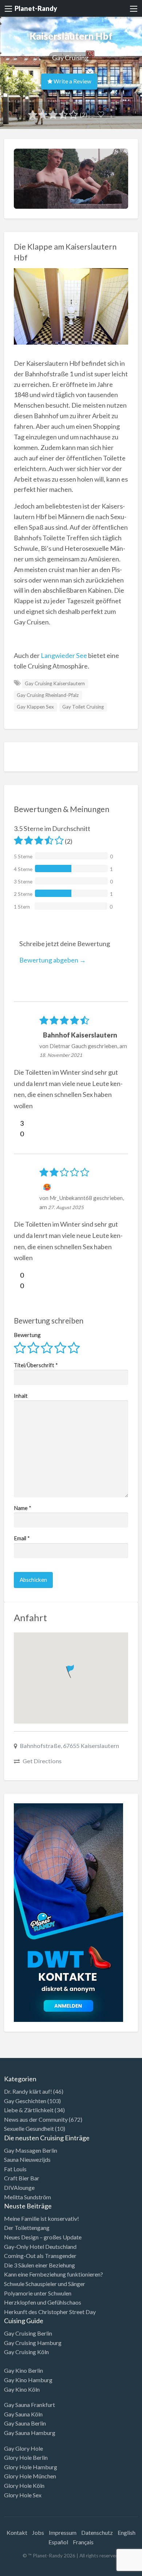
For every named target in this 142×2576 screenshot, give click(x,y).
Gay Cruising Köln (26, 2352)
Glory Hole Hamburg (31, 2467)
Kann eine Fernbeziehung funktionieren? (54, 2274)
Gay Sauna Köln (23, 2414)
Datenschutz (97, 2532)
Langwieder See (64, 655)
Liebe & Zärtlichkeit (29, 2110)
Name (23, 1508)
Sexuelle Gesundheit (29, 2128)
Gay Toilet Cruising (83, 707)
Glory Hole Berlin (26, 2457)
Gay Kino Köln (22, 2389)
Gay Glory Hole (23, 2448)
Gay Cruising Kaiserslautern (55, 683)
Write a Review (72, 81)
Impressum (63, 2532)
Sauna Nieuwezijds (27, 2159)
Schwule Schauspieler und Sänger (45, 2284)
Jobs (38, 2532)
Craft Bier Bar (22, 2178)
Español (58, 2542)
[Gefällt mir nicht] (17, 1134)
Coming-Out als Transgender (40, 2256)
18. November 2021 (61, 1055)
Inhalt (21, 1396)
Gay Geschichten (25, 2101)
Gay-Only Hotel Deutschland (40, 2246)
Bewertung (27, 1335)
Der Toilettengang (27, 2228)
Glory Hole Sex (23, 2495)
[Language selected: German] (112, 2569)
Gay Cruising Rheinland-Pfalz (48, 695)
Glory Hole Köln (24, 2485)
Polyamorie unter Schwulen (38, 2293)
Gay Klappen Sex (35, 707)
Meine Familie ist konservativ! (42, 2218)
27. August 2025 (66, 1207)
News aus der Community (36, 2119)
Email (22, 1538)
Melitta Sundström (27, 2197)
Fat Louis (15, 2169)
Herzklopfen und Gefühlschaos (43, 2302)
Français (83, 2542)
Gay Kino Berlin (23, 2370)
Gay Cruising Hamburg (33, 2343)
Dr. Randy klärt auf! (28, 2091)
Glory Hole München (30, 2476)
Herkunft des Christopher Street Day (50, 2312)
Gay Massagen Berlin (31, 2150)
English (127, 2532)
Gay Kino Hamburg (28, 2380)
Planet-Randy (36, 8)
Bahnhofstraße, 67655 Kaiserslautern (70, 1746)
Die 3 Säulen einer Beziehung (40, 2265)
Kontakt (17, 2532)
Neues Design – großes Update (43, 2237)
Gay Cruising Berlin (28, 2333)
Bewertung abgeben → (53, 960)
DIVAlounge (19, 2187)
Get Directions (42, 1761)
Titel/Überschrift (36, 1365)
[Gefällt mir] (17, 1123)
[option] (109, 2570)
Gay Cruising (70, 58)
